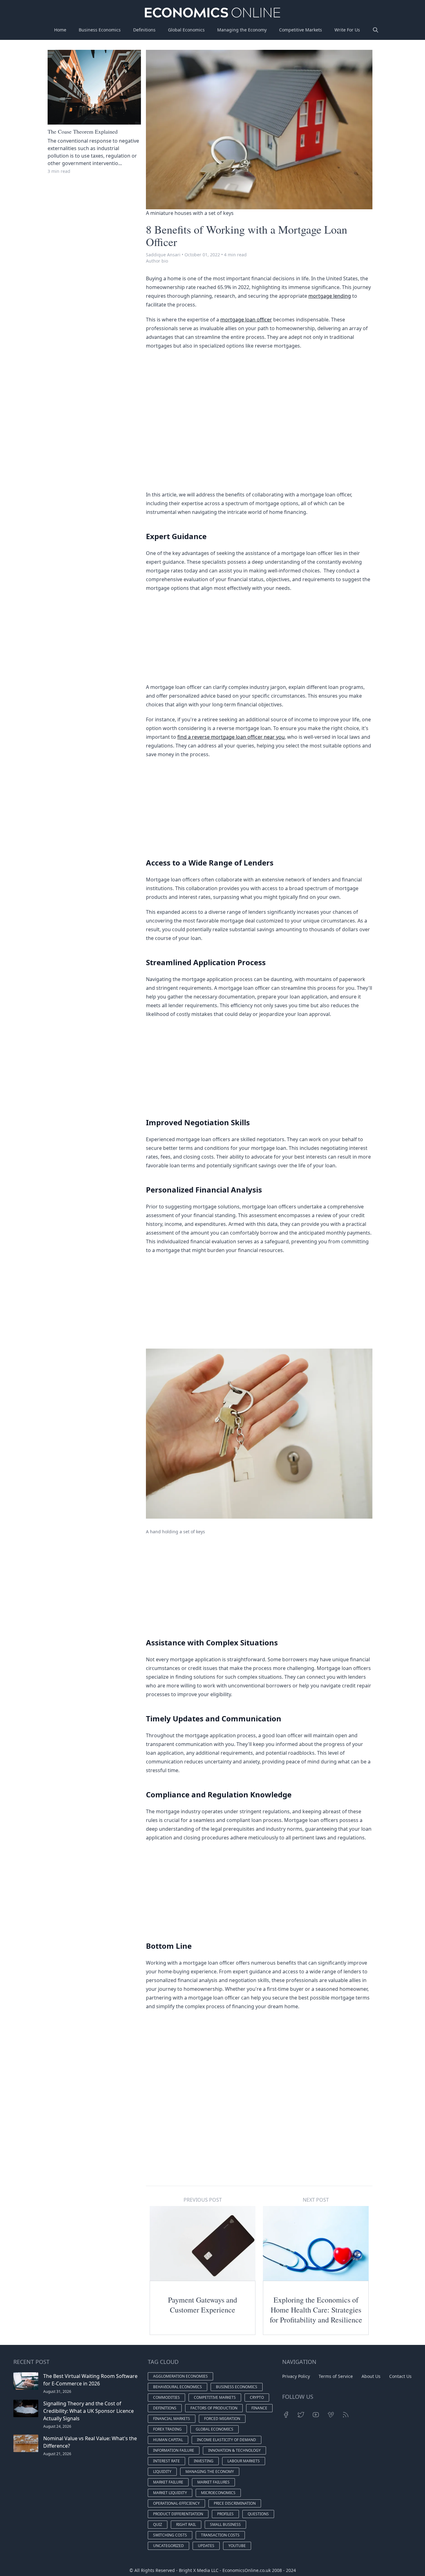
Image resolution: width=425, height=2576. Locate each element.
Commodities (166, 2397)
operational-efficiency (176, 2503)
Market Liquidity (170, 2493)
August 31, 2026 (57, 2391)
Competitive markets (215, 2397)
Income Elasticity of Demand (227, 2440)
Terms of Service (336, 2376)
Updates (206, 2546)
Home (60, 30)
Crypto (257, 2397)
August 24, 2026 (57, 2426)
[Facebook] (286, 2415)
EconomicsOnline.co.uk (247, 2570)
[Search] (376, 30)
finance (259, 2408)
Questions (258, 2514)
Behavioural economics (177, 2387)
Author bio (157, 261)
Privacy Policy (296, 2376)
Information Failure (174, 2450)
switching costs (170, 2535)
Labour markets (244, 2461)
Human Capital (168, 2440)
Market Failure (168, 2482)
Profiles (225, 2514)
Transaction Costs (220, 2535)
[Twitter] (301, 2415)
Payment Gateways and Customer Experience (203, 2305)
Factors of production (214, 2408)
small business (225, 2524)
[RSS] (346, 2415)
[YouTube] (316, 2415)
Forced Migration (222, 2419)
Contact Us (400, 2376)
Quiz (158, 2524)
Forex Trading (167, 2429)
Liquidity (162, 2472)
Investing (204, 2461)
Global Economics (186, 30)
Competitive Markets (301, 30)
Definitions (144, 30)
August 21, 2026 (57, 2454)
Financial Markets (172, 2419)
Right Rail (186, 2524)
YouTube (237, 2546)
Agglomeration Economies (180, 2376)
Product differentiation (178, 2514)
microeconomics (218, 2493)
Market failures (213, 2482)
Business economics (237, 2387)
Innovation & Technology (234, 2450)
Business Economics (100, 30)
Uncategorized (168, 2546)
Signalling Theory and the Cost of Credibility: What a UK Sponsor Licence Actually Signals (89, 2411)
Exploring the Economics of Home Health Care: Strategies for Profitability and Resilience (316, 2310)
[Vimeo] (331, 2415)
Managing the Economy (242, 30)
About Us (371, 2376)
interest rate (166, 2461)
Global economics (215, 2429)
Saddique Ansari (163, 255)
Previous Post (203, 2200)
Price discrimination (235, 2503)
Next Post (316, 2200)
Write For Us (347, 30)
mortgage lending (330, 296)
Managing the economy (210, 2472)
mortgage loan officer (246, 320)
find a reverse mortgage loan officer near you (231, 737)
